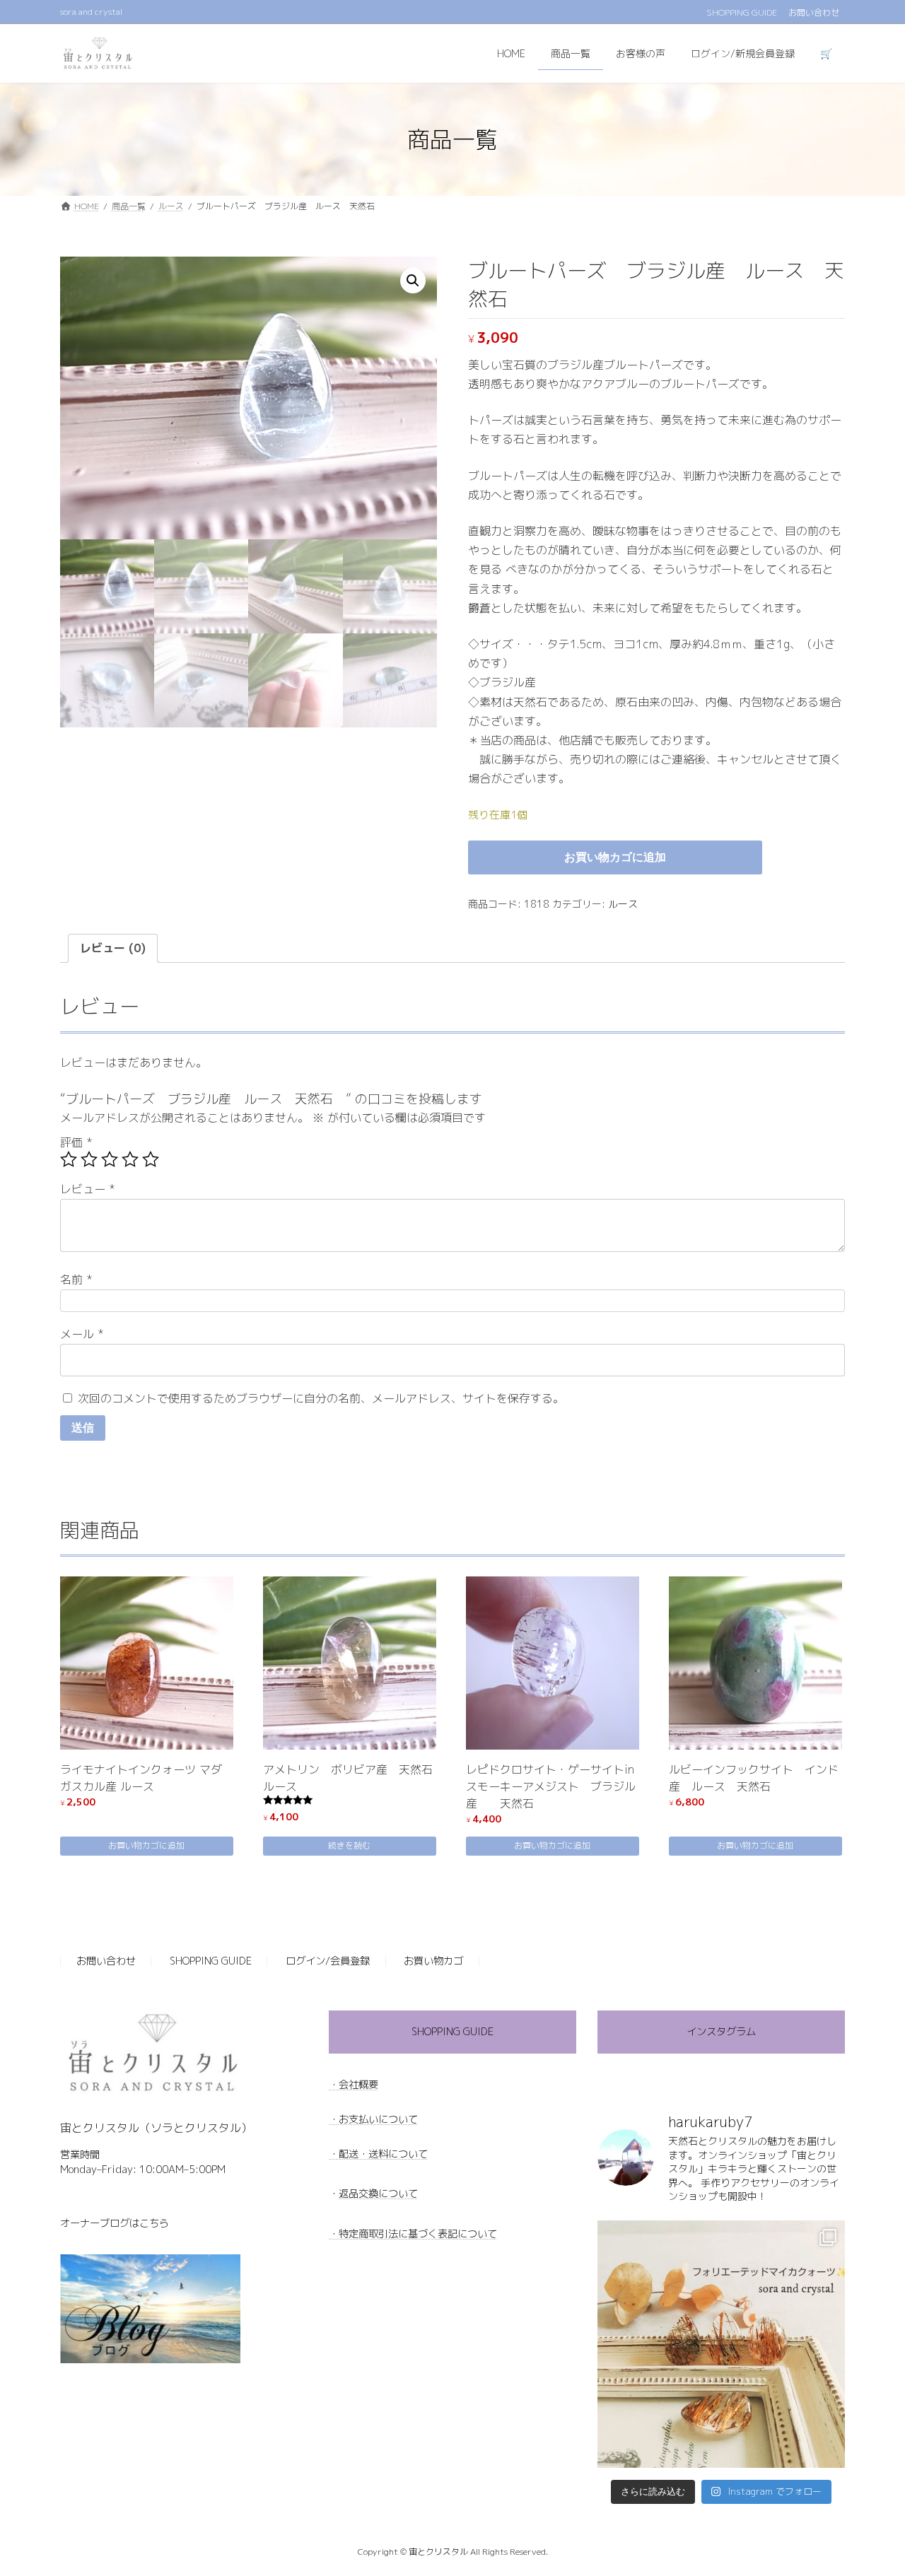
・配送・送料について (378, 2153)
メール (82, 1334)
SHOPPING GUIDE (742, 13)
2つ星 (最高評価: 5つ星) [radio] (89, 1159)
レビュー (88, 1189)
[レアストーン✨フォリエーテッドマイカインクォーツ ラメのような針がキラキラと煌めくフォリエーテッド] (721, 2344)
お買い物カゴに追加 (615, 857)
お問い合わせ (814, 13)
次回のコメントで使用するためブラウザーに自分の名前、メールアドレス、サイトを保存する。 (321, 1398)
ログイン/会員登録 (328, 1961)
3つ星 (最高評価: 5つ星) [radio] (110, 1159)
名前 (76, 1280)
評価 (76, 1142)
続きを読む (349, 1845)
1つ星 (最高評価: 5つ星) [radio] (69, 1159)
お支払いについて (378, 2119)
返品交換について (378, 2194)
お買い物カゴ (433, 1961)
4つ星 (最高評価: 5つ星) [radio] (130, 1159)
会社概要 (358, 2084)
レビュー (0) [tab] (113, 948)
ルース (623, 904)
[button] (413, 281)
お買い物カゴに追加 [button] (146, 1845)
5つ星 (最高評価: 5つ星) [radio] (151, 1159)
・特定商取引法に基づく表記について (413, 2233)
